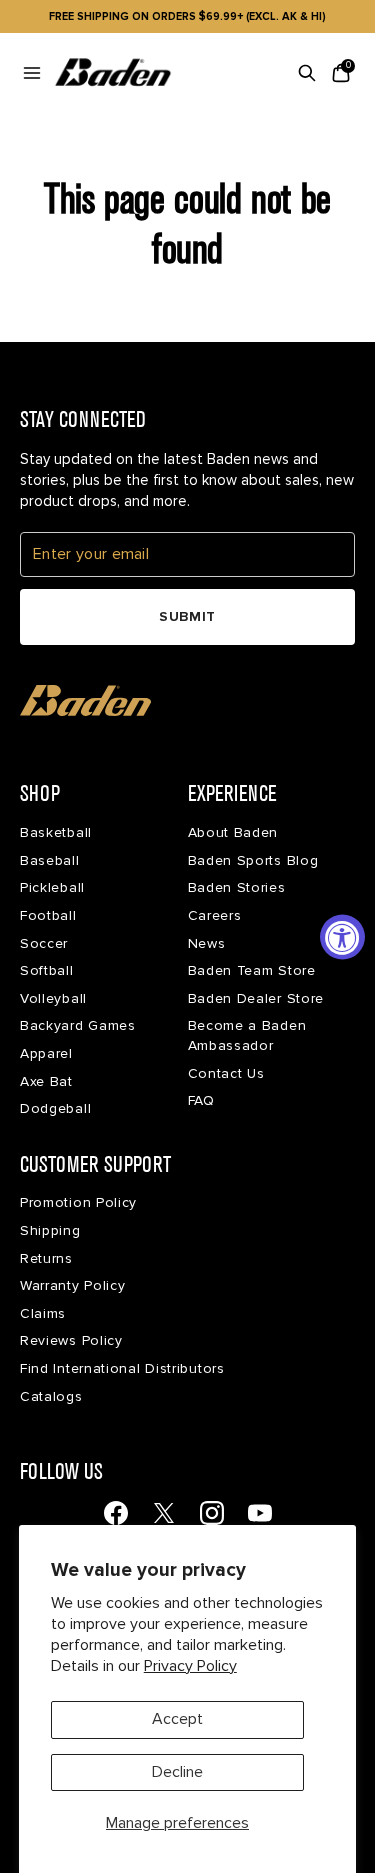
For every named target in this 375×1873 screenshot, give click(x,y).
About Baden (233, 832)
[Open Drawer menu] (32, 73)
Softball (47, 970)
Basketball (56, 832)
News (207, 943)
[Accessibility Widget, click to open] (342, 936)
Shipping (50, 1230)
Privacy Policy (190, 1666)
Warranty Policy (73, 1285)
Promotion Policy (78, 1202)
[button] (85, 701)
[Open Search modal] (307, 73)
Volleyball (53, 998)
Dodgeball (55, 1108)
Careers (215, 915)
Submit (187, 616)
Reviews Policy (71, 1340)
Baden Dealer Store (256, 998)
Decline (177, 1772)
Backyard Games (78, 1025)
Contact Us (226, 1073)
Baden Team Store (252, 970)
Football (48, 915)
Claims (43, 1313)
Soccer (44, 943)
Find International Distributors (122, 1368)
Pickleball (52, 887)
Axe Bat (46, 1081)
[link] (116, 1513)
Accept (177, 1719)
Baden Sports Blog (253, 860)
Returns (46, 1258)
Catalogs (51, 1396)
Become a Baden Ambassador (247, 1035)
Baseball (50, 860)
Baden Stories (237, 887)
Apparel (46, 1053)
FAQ (201, 1100)
